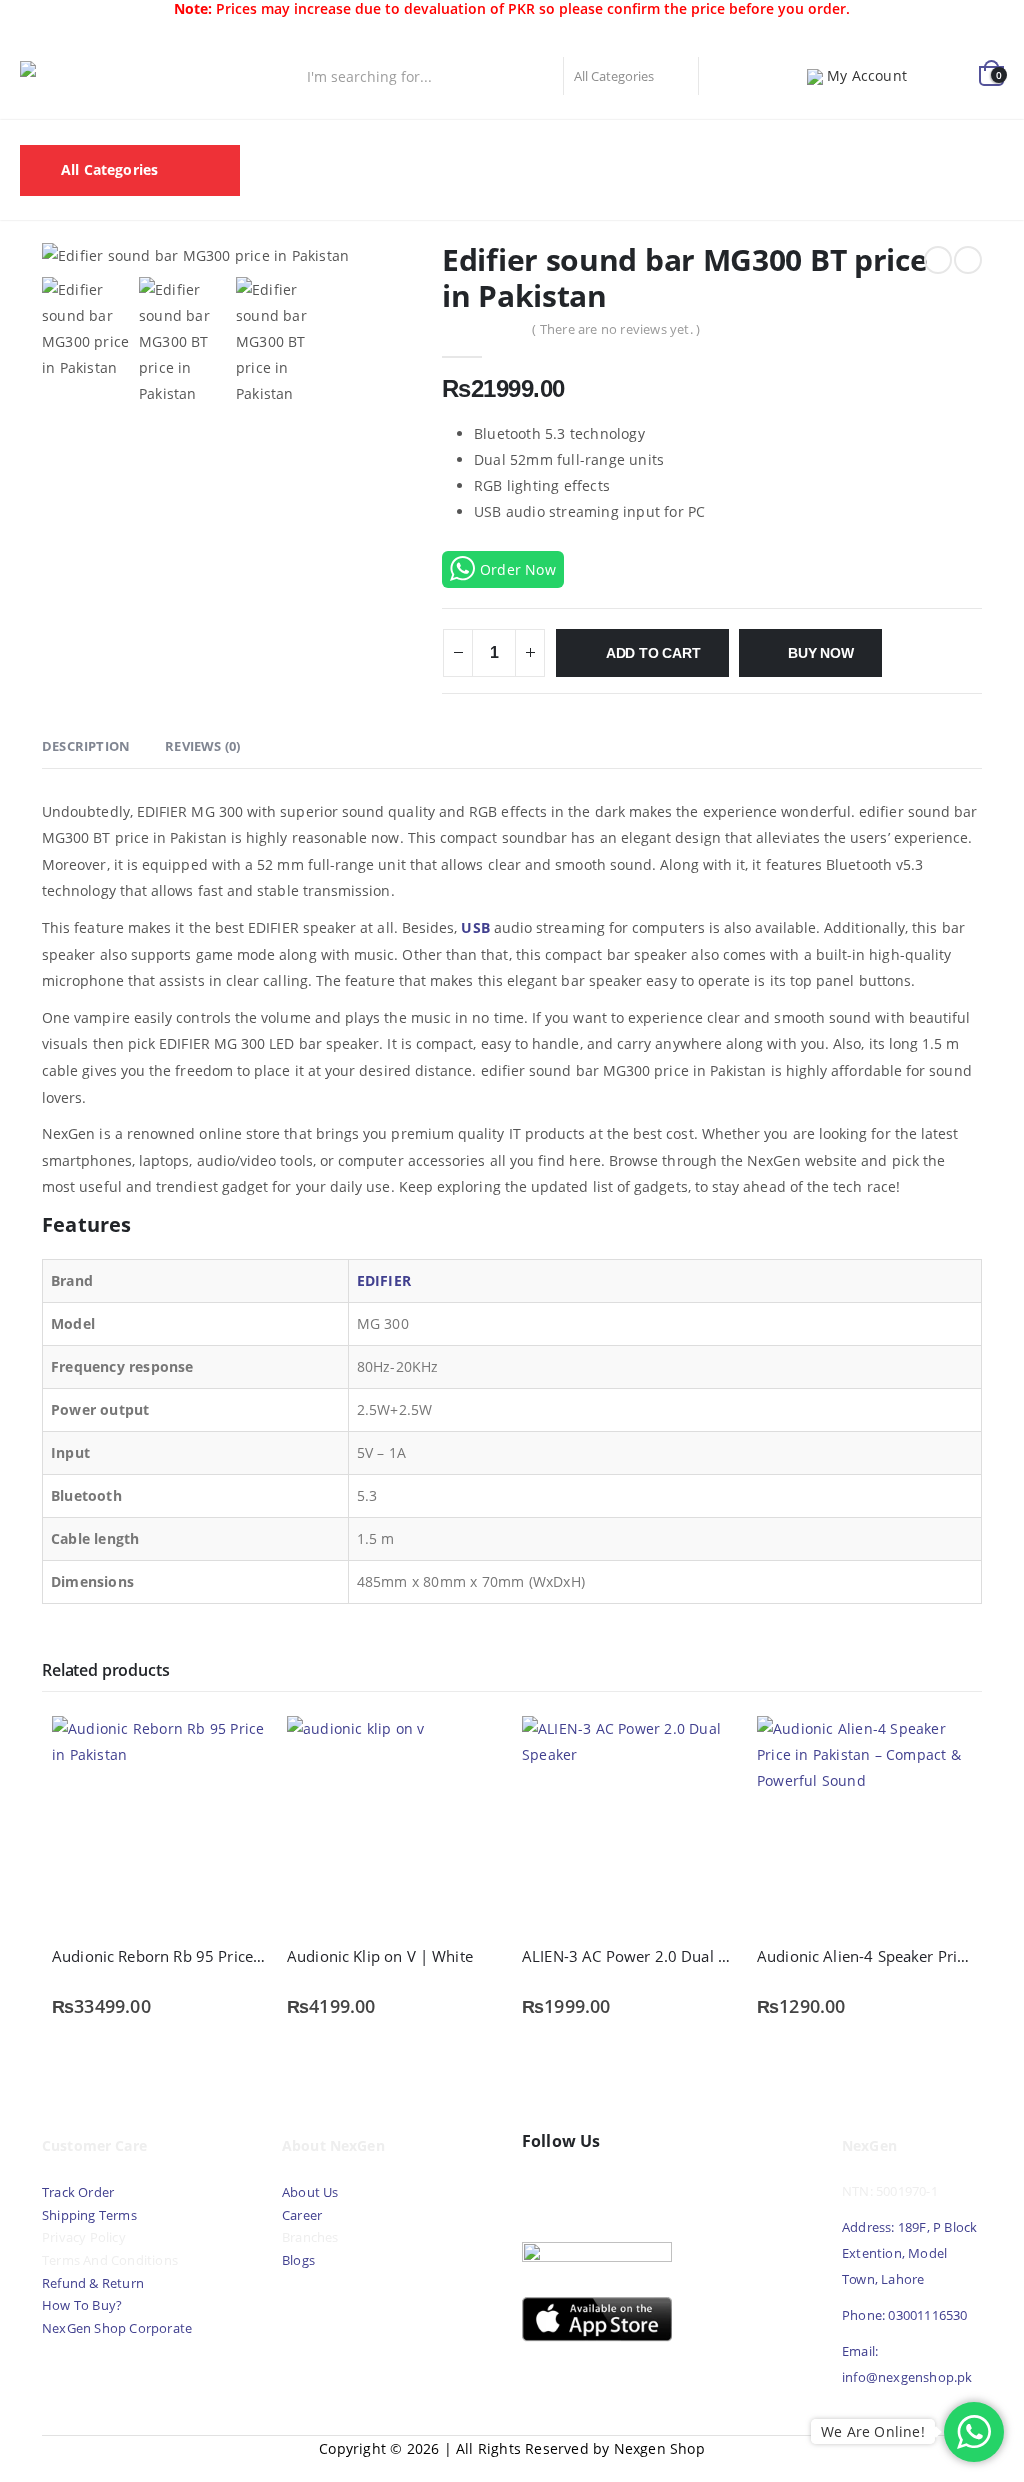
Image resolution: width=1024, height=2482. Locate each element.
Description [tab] (86, 746)
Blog (285, 194)
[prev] (938, 260)
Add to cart (653, 653)
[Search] (721, 76)
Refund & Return (93, 2283)
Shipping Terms (89, 2215)
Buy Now (821, 653)
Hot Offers (852, 144)
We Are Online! (873, 2431)
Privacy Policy (84, 2237)
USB (475, 927)
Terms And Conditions (110, 2260)
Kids (934, 144)
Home (290, 144)
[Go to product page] (159, 1823)
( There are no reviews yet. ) (616, 329)
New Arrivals (562, 144)
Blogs (298, 2260)
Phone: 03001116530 (905, 2315)
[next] (968, 260)
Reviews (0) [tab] (202, 746)
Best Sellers (448, 144)
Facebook (542, 2189)
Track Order (78, 2192)
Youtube (585, 2189)
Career (302, 2215)
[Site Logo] (110, 76)
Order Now (518, 569)
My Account (867, 75)
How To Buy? (82, 2305)
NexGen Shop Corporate (117, 2328)
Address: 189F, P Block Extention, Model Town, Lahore (909, 2253)
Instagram (628, 2189)
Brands (662, 144)
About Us (312, 2192)
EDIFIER (384, 1280)
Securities (752, 144)
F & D (359, 144)
